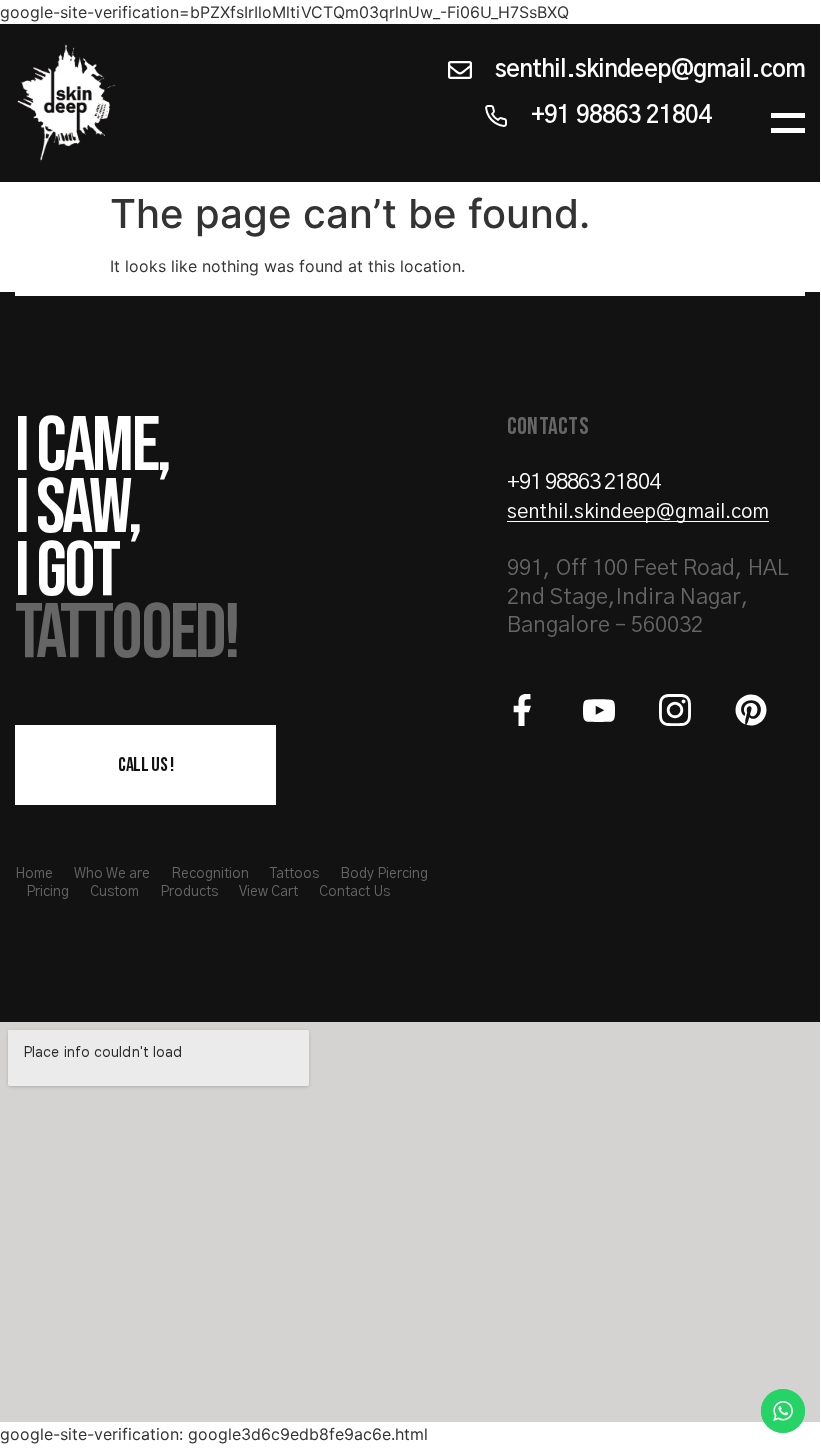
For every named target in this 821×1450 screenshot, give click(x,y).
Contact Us (354, 892)
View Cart (268, 892)
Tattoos (294, 874)
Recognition (210, 874)
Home (34, 874)
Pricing (47, 892)
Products (189, 892)
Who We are (112, 874)
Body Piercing (384, 874)
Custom (114, 892)
